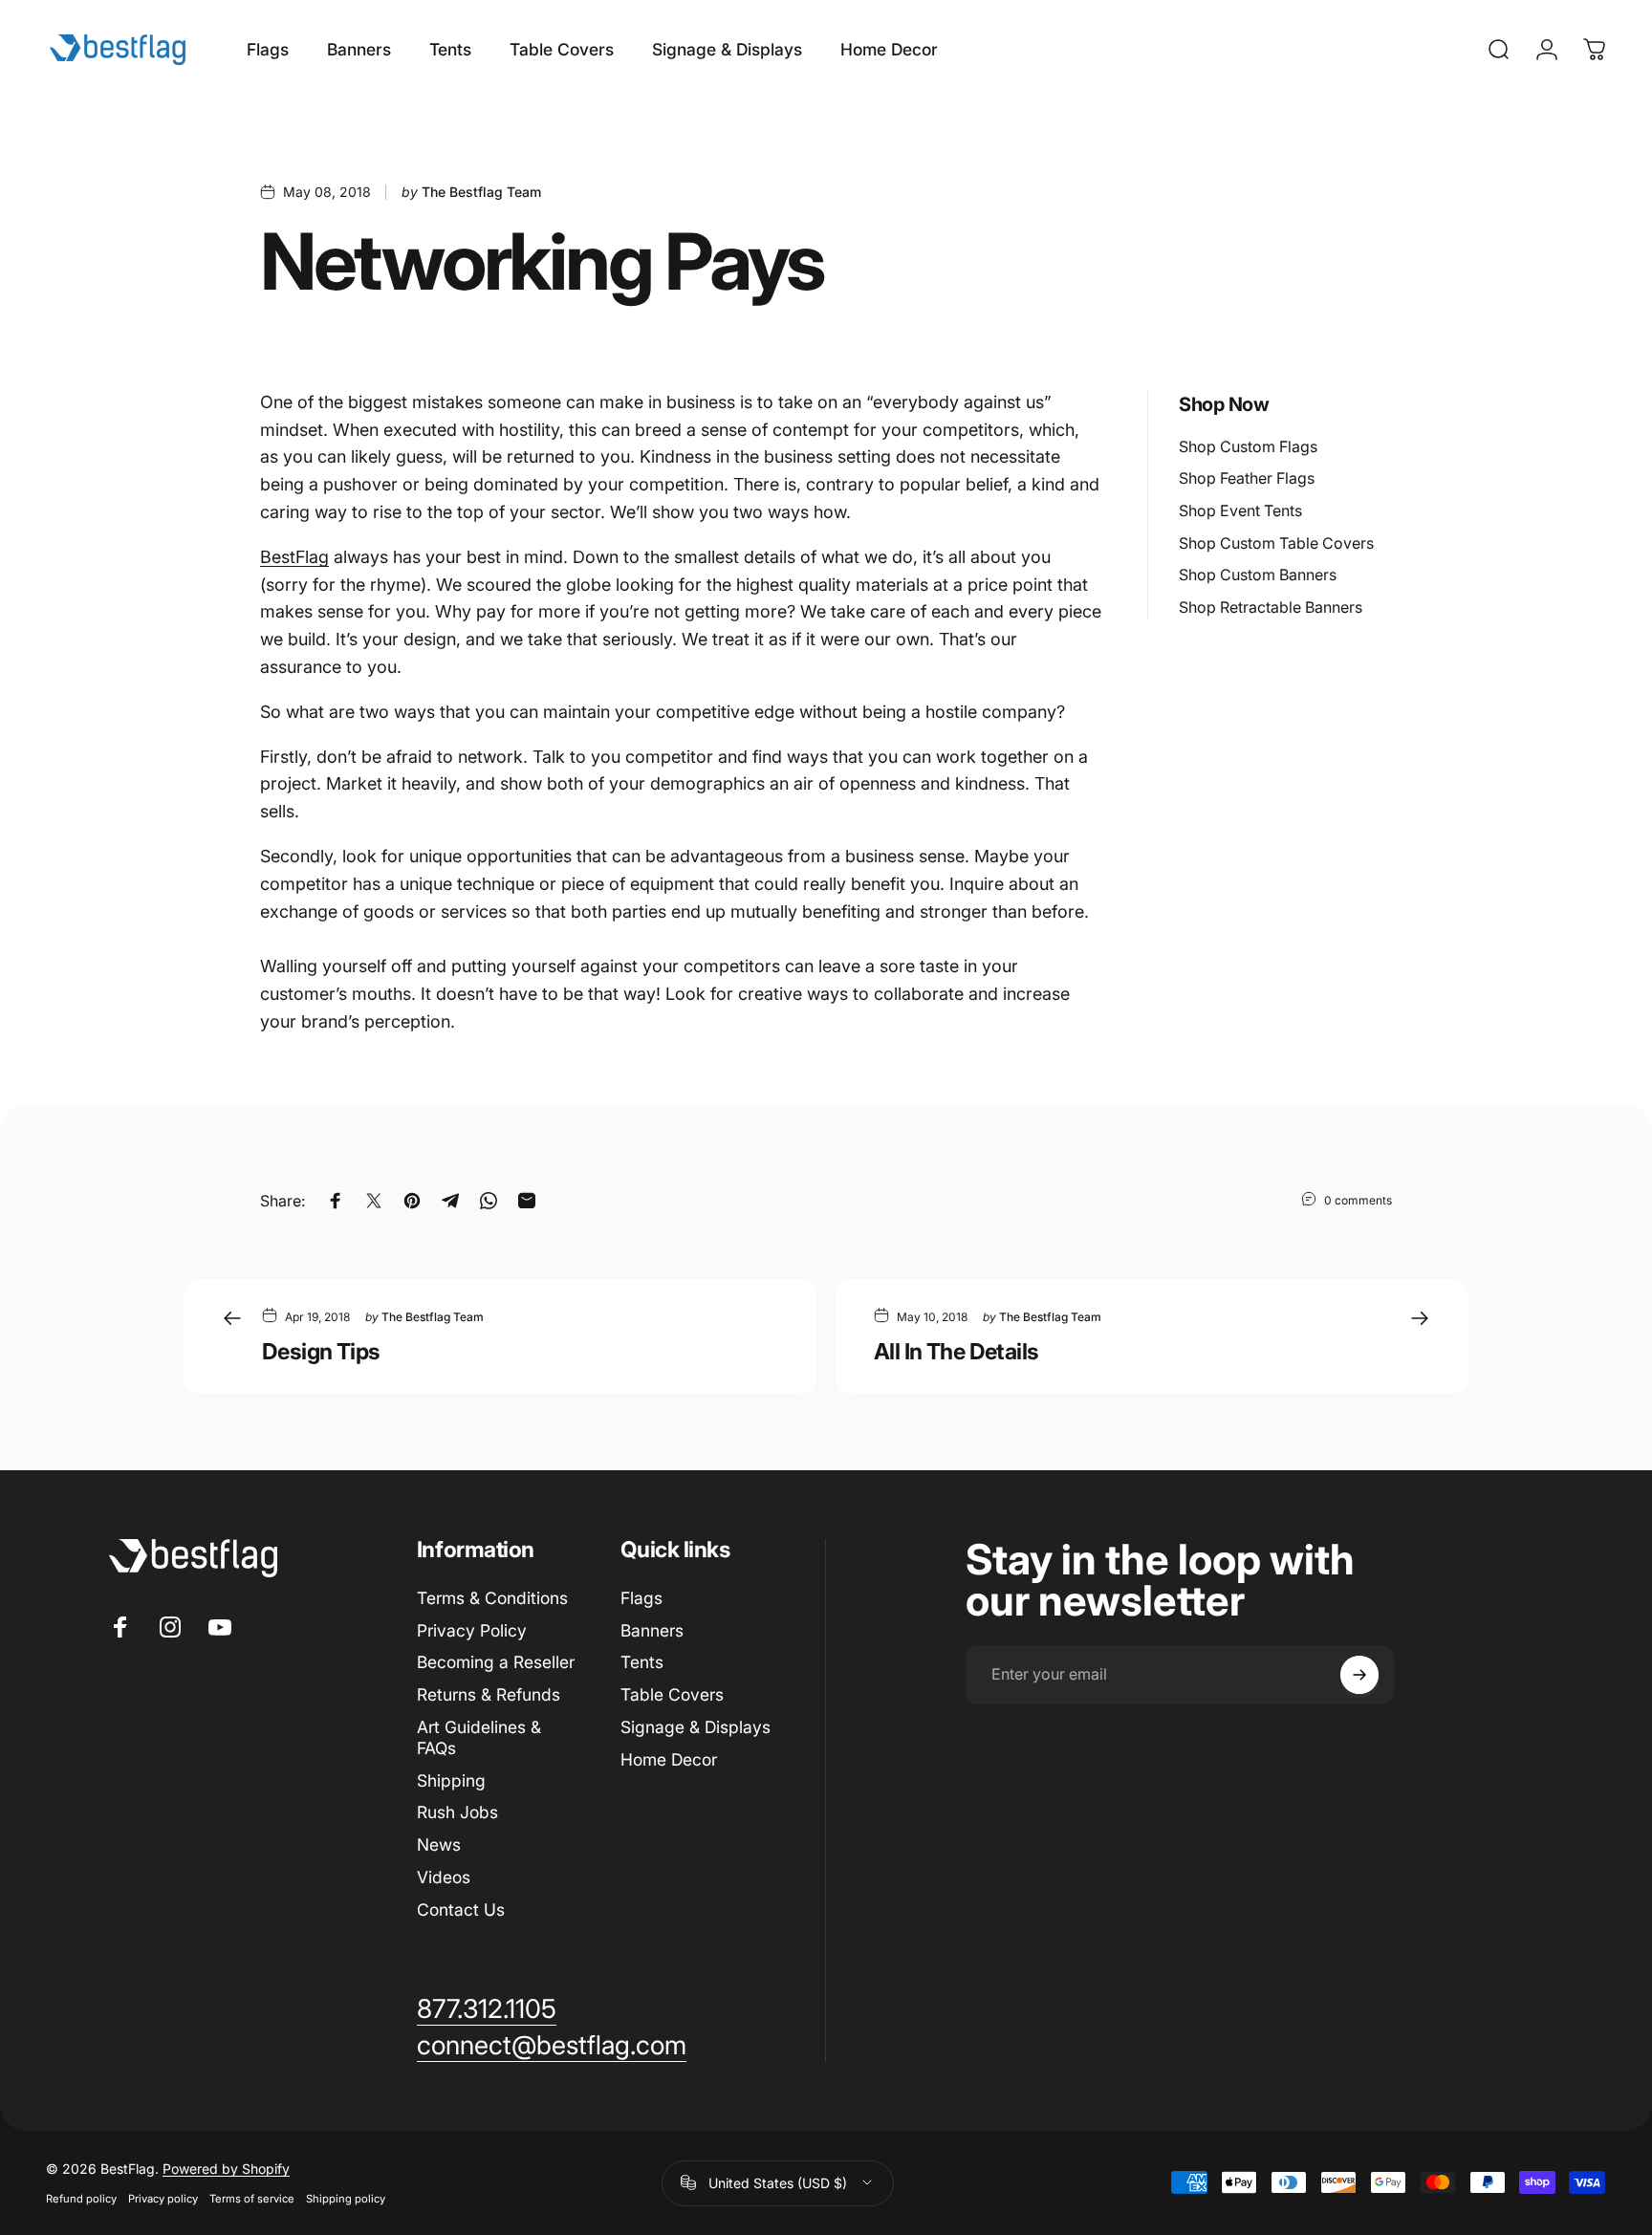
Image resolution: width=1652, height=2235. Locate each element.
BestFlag (294, 557)
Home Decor (669, 1759)
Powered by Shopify (226, 2169)
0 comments (1358, 1200)
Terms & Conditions (492, 1598)
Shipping (451, 1780)
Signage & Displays (696, 1727)
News (439, 1844)
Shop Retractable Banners (1271, 607)
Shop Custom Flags (1248, 446)
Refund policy (81, 2199)
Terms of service (252, 2199)
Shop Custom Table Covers (1276, 543)
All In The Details (956, 1351)
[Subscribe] (1359, 1675)
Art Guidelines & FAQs (479, 1737)
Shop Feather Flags (1247, 478)
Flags (641, 1598)
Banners (652, 1630)
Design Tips (321, 1351)
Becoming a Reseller (496, 1662)
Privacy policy (163, 2199)
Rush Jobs (457, 1812)
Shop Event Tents (1240, 510)
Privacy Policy (472, 1630)
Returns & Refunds (489, 1694)
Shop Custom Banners (1258, 575)
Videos (444, 1877)
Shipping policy (346, 2199)
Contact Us (461, 1910)
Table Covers (672, 1694)
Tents (642, 1662)
